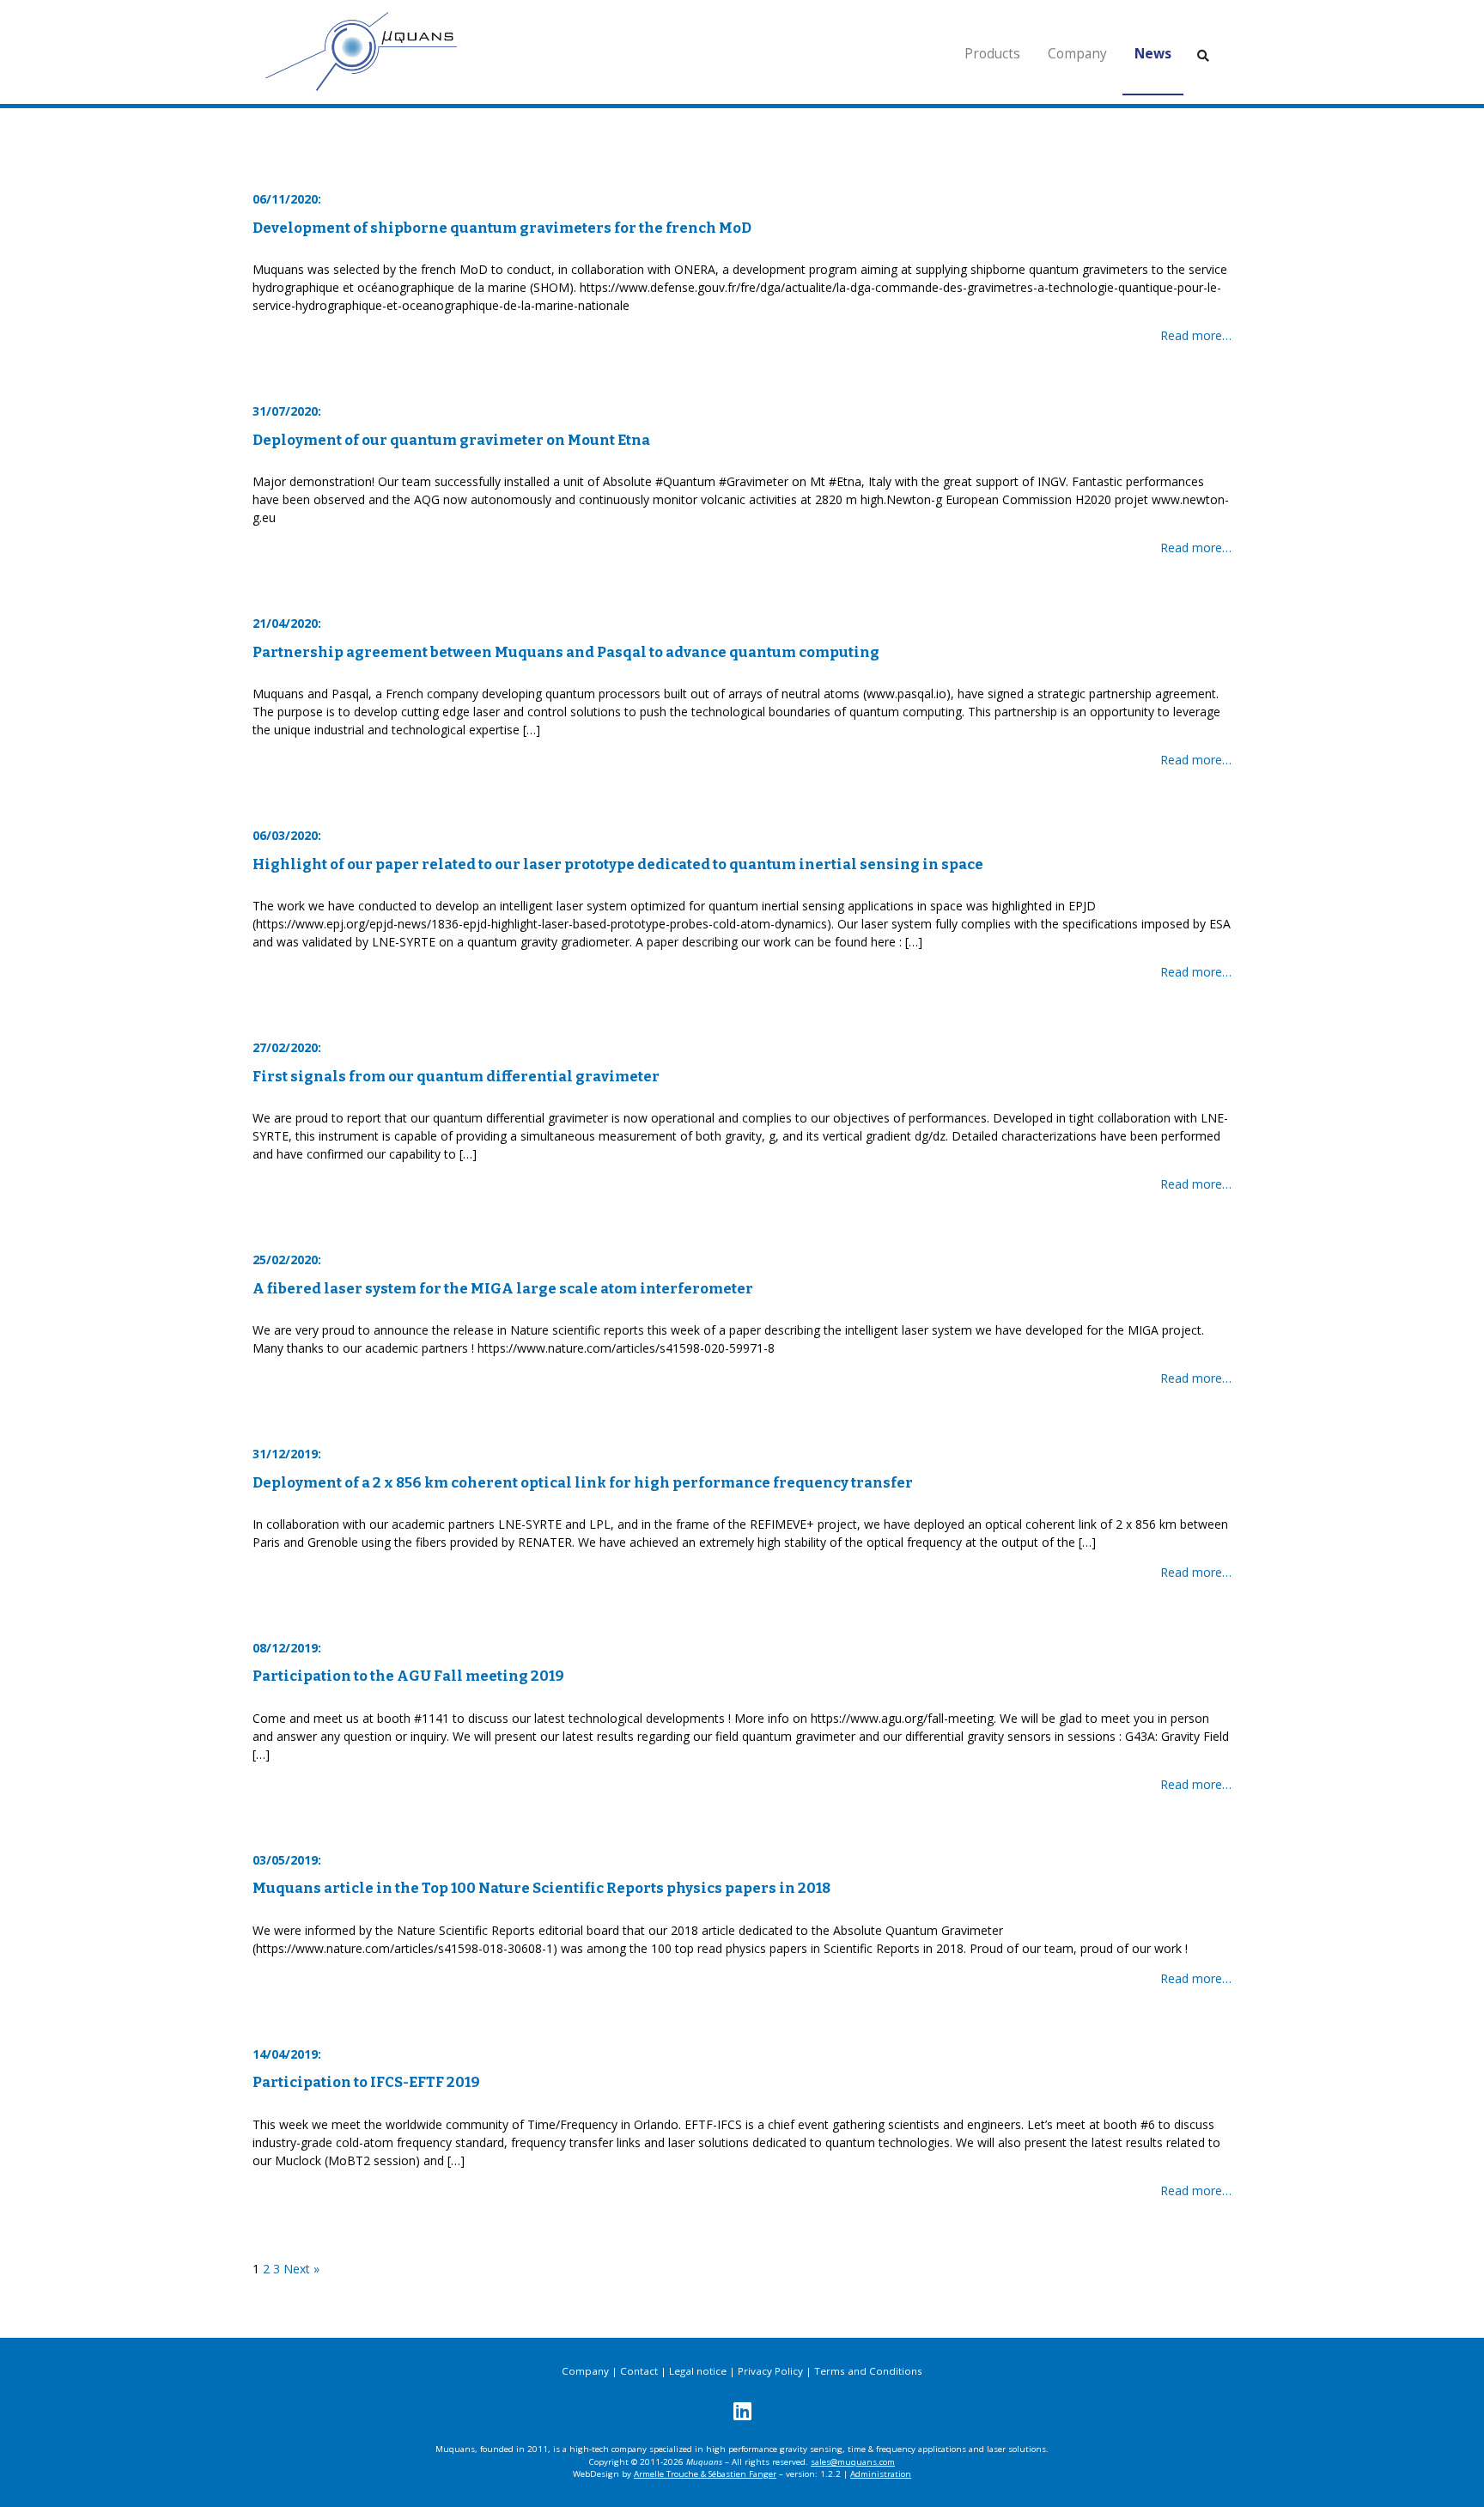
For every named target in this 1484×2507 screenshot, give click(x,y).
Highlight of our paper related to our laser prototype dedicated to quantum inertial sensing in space (618, 864)
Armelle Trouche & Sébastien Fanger (705, 2474)
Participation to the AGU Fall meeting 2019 (408, 1676)
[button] (1203, 55)
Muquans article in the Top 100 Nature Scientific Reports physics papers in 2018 (541, 1888)
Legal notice (698, 2371)
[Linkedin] (742, 2410)
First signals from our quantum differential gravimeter (456, 1076)
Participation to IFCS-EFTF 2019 (366, 2082)
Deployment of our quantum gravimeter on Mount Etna (451, 440)
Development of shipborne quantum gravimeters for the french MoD (502, 228)
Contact (639, 2371)
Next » (301, 2269)
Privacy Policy (770, 2371)
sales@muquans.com (853, 2462)
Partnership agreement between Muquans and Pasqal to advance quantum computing (566, 652)
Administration (881, 2474)
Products (992, 54)
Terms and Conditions (868, 2371)
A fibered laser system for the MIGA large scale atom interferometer (503, 1288)
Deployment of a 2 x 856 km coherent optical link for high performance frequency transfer (583, 1482)
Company (1077, 54)
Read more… (1196, 335)
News (1153, 54)
